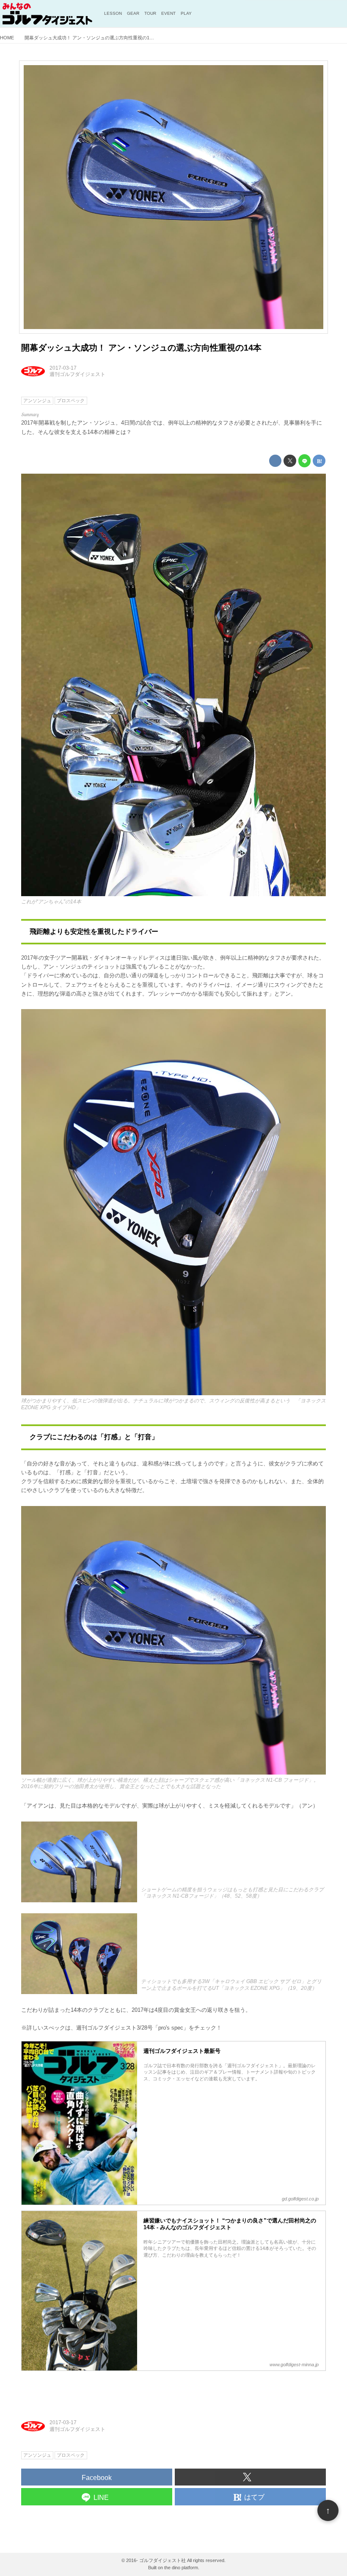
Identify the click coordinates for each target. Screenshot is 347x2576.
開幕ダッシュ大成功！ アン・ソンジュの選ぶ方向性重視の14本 (141, 348)
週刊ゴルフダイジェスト (77, 374)
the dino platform (181, 2568)
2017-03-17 (63, 368)
